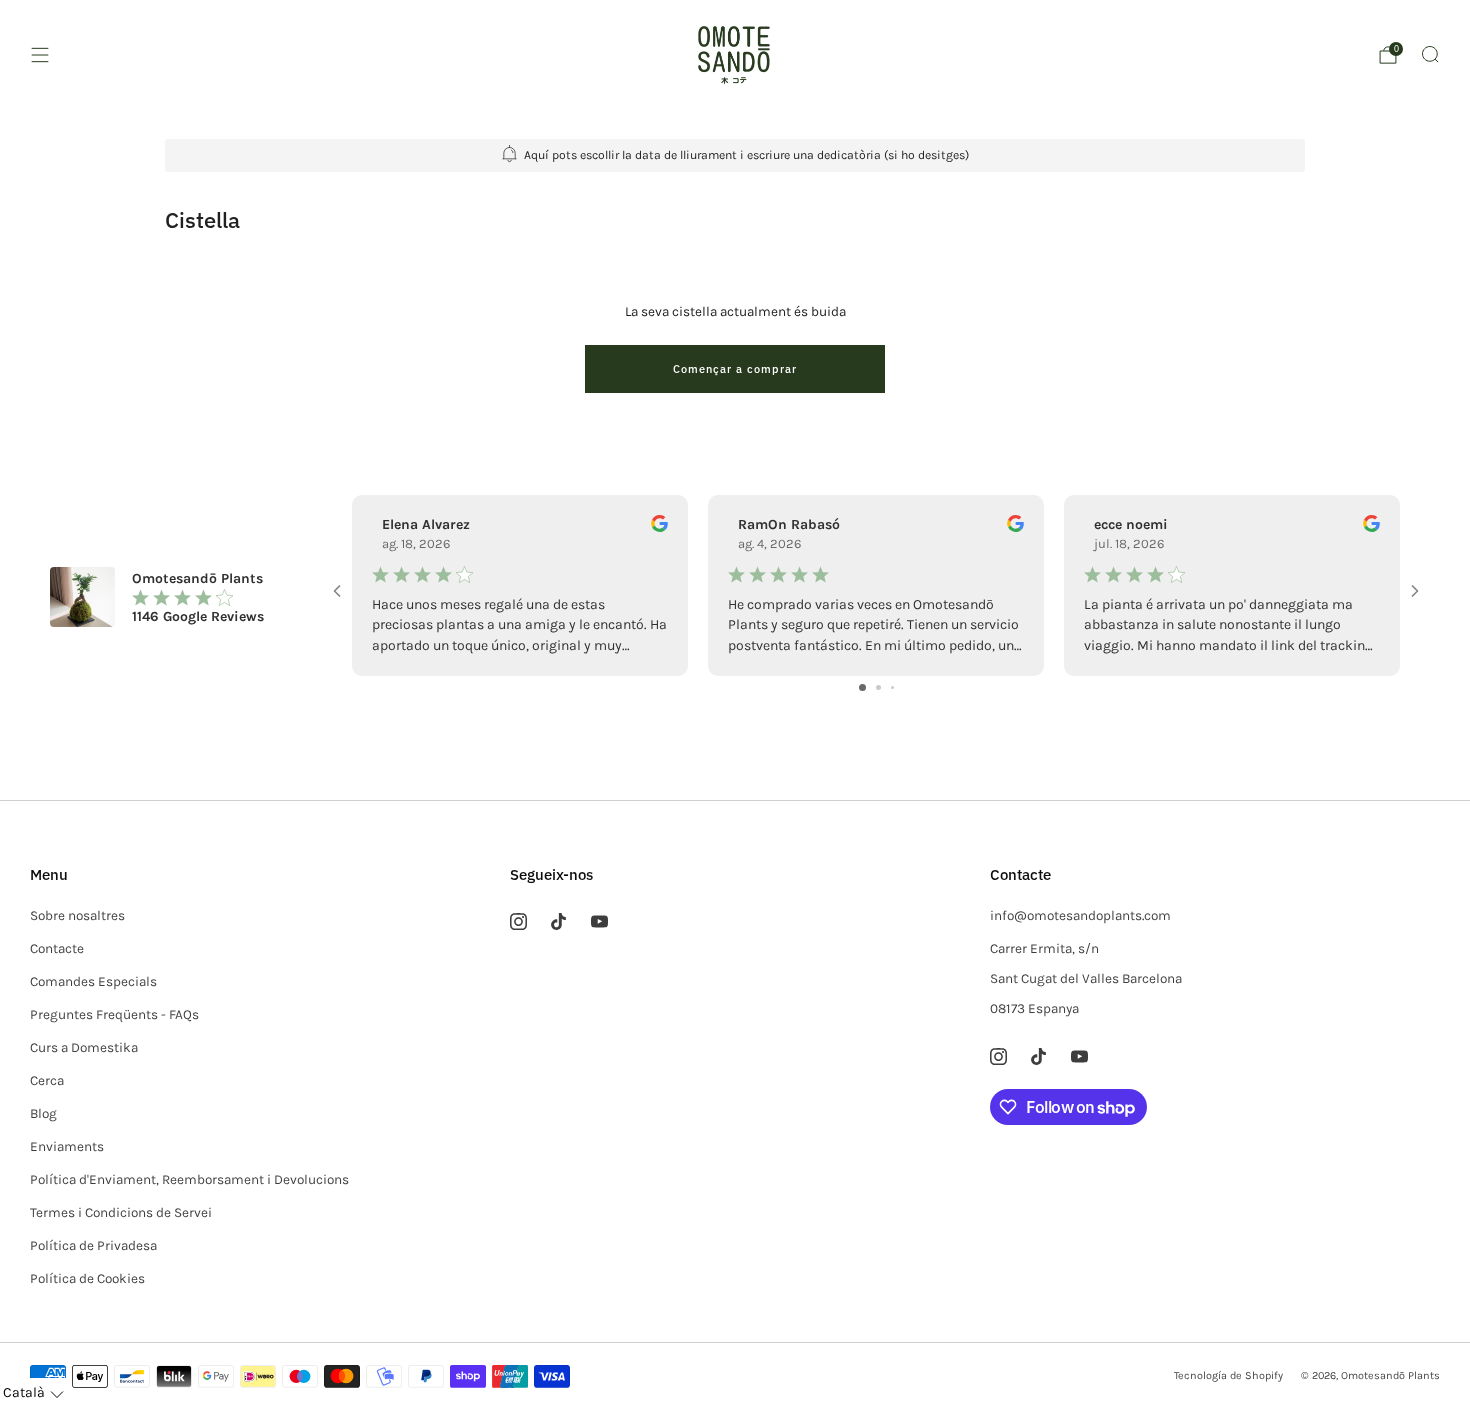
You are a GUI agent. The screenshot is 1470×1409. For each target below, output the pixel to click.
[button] (33, 1393)
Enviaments (67, 1146)
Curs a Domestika (84, 1047)
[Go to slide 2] (878, 687)
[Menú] (40, 55)
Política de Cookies (87, 1278)
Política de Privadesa (93, 1245)
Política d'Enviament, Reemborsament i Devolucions (189, 1179)
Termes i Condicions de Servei (121, 1212)
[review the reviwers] (659, 527)
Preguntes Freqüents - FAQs (114, 1014)
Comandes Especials (93, 981)
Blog (43, 1113)
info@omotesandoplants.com (1080, 915)
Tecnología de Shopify (1228, 1375)
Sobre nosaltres (77, 915)
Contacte (57, 948)
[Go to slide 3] (892, 687)
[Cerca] (1430, 54)
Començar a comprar (735, 369)
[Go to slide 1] (862, 687)
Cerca (47, 1080)
